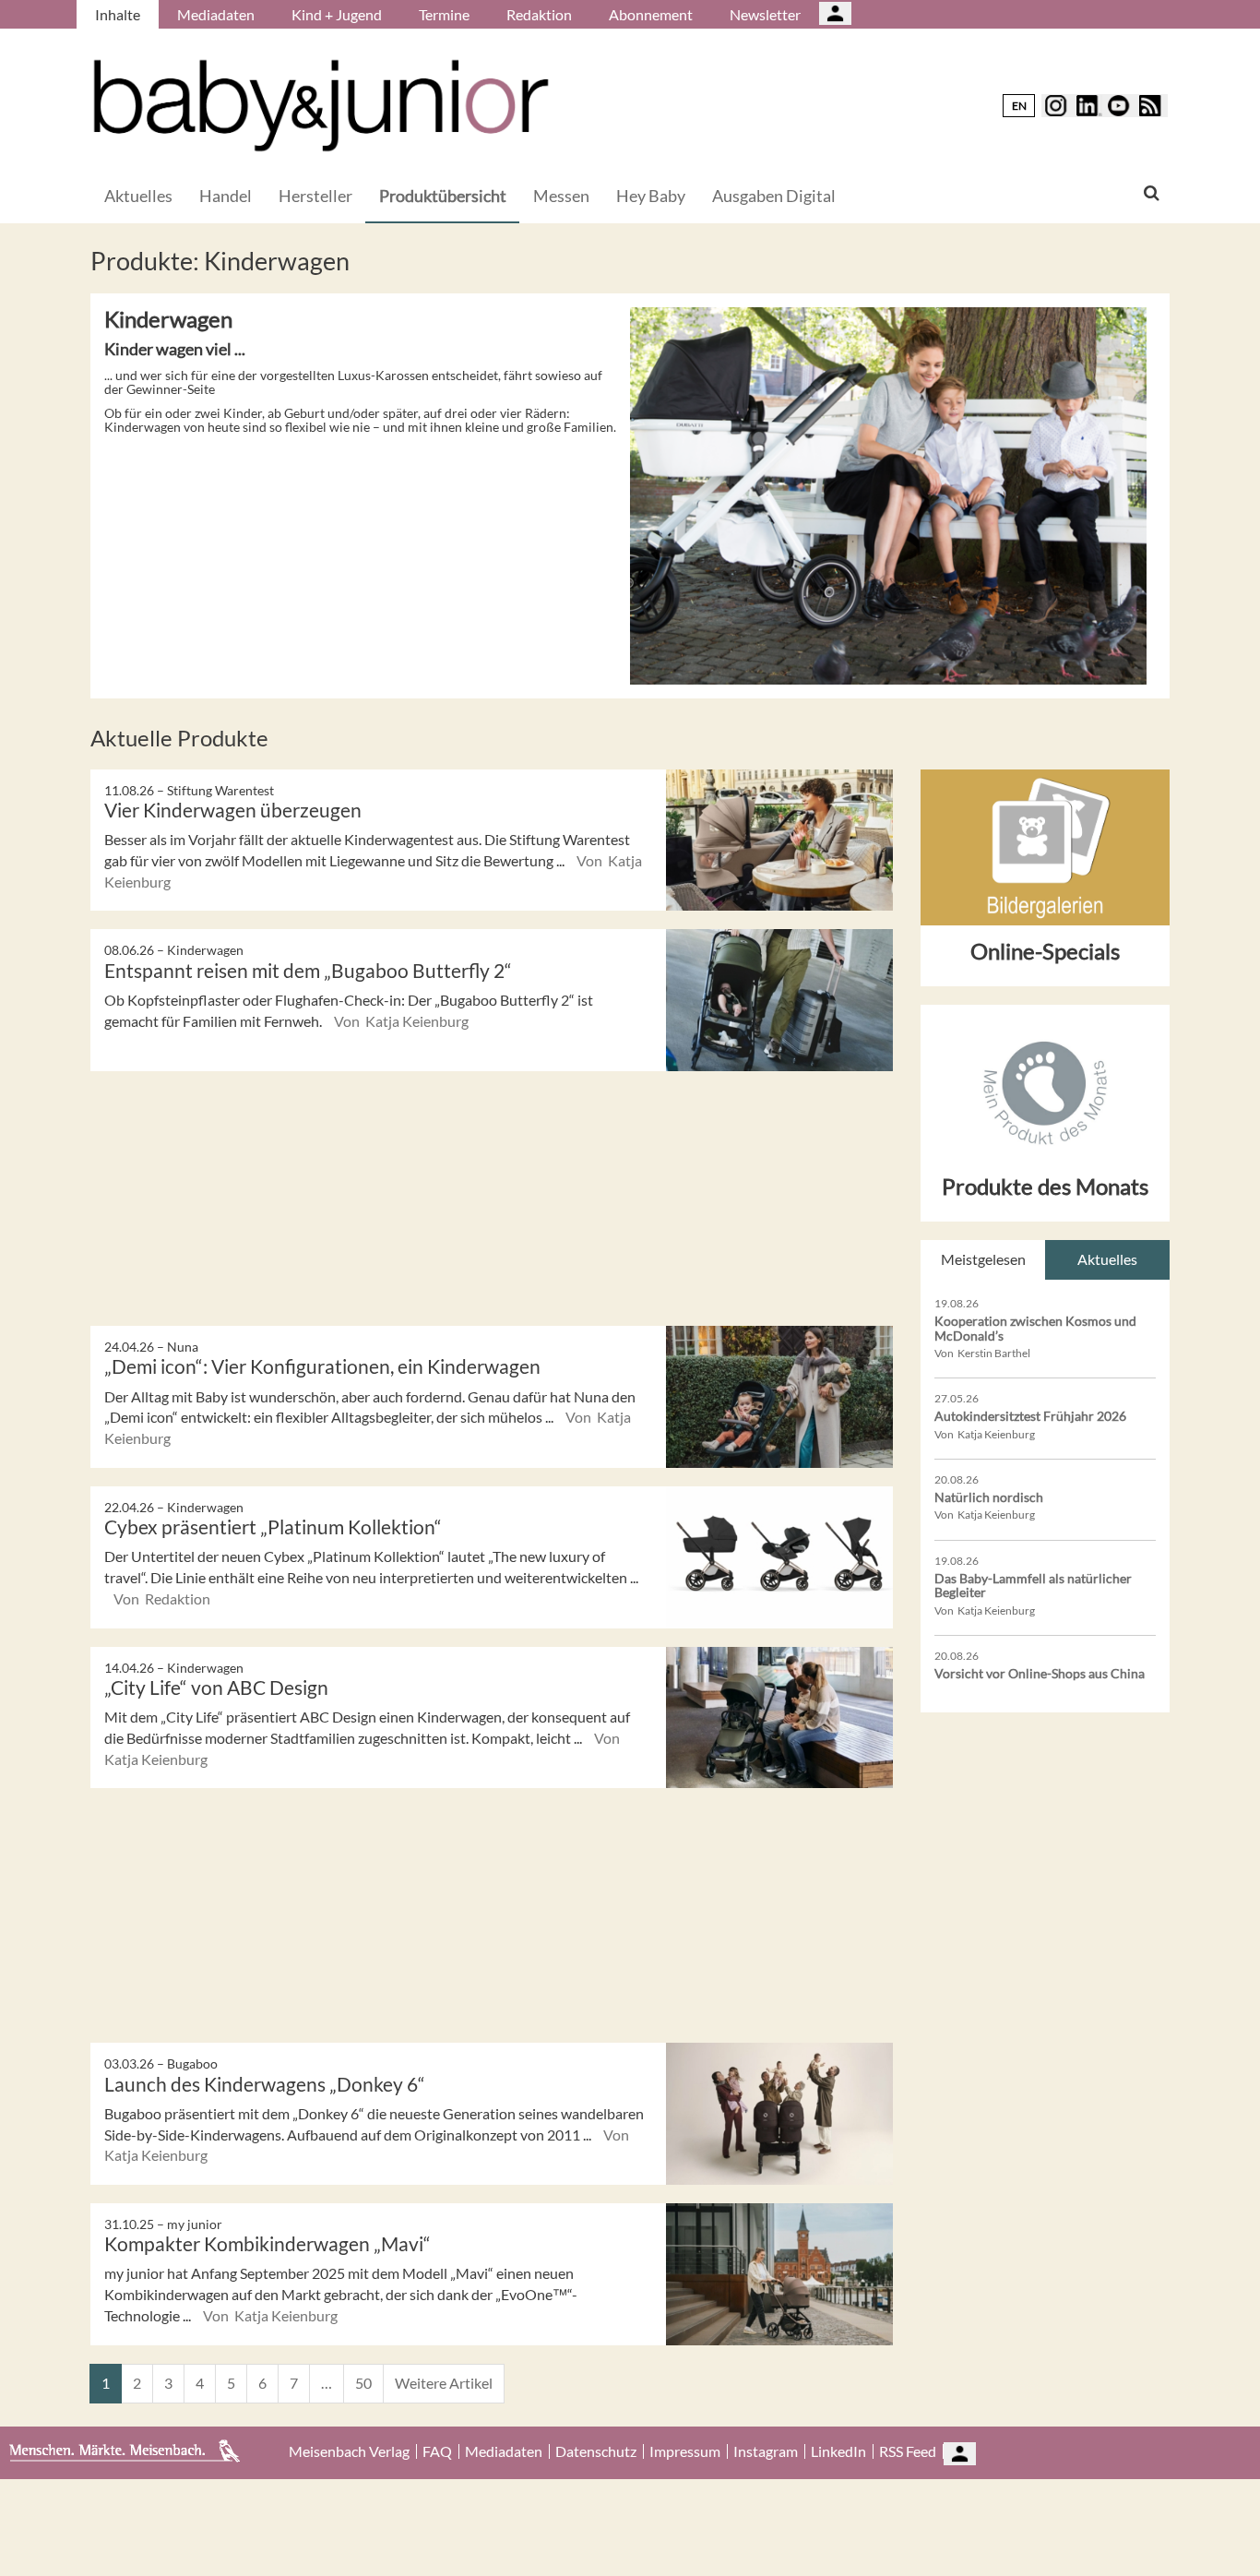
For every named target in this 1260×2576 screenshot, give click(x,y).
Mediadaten (216, 14)
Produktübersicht (443, 196)
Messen (561, 196)
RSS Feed (908, 2451)
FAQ (437, 2451)
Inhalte (118, 14)
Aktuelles (138, 196)
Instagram (766, 2451)
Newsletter (765, 14)
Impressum (685, 2451)
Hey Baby (651, 196)
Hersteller (315, 196)
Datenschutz (596, 2451)
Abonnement (651, 14)
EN (1019, 106)
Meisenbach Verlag (349, 2451)
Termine (444, 14)
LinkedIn (838, 2451)
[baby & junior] (321, 106)
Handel (226, 196)
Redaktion (539, 14)
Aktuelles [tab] (1107, 1259)
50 (363, 2383)
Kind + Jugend (337, 14)
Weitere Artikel (444, 2383)
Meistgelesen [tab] (983, 1259)
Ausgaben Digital (774, 196)
